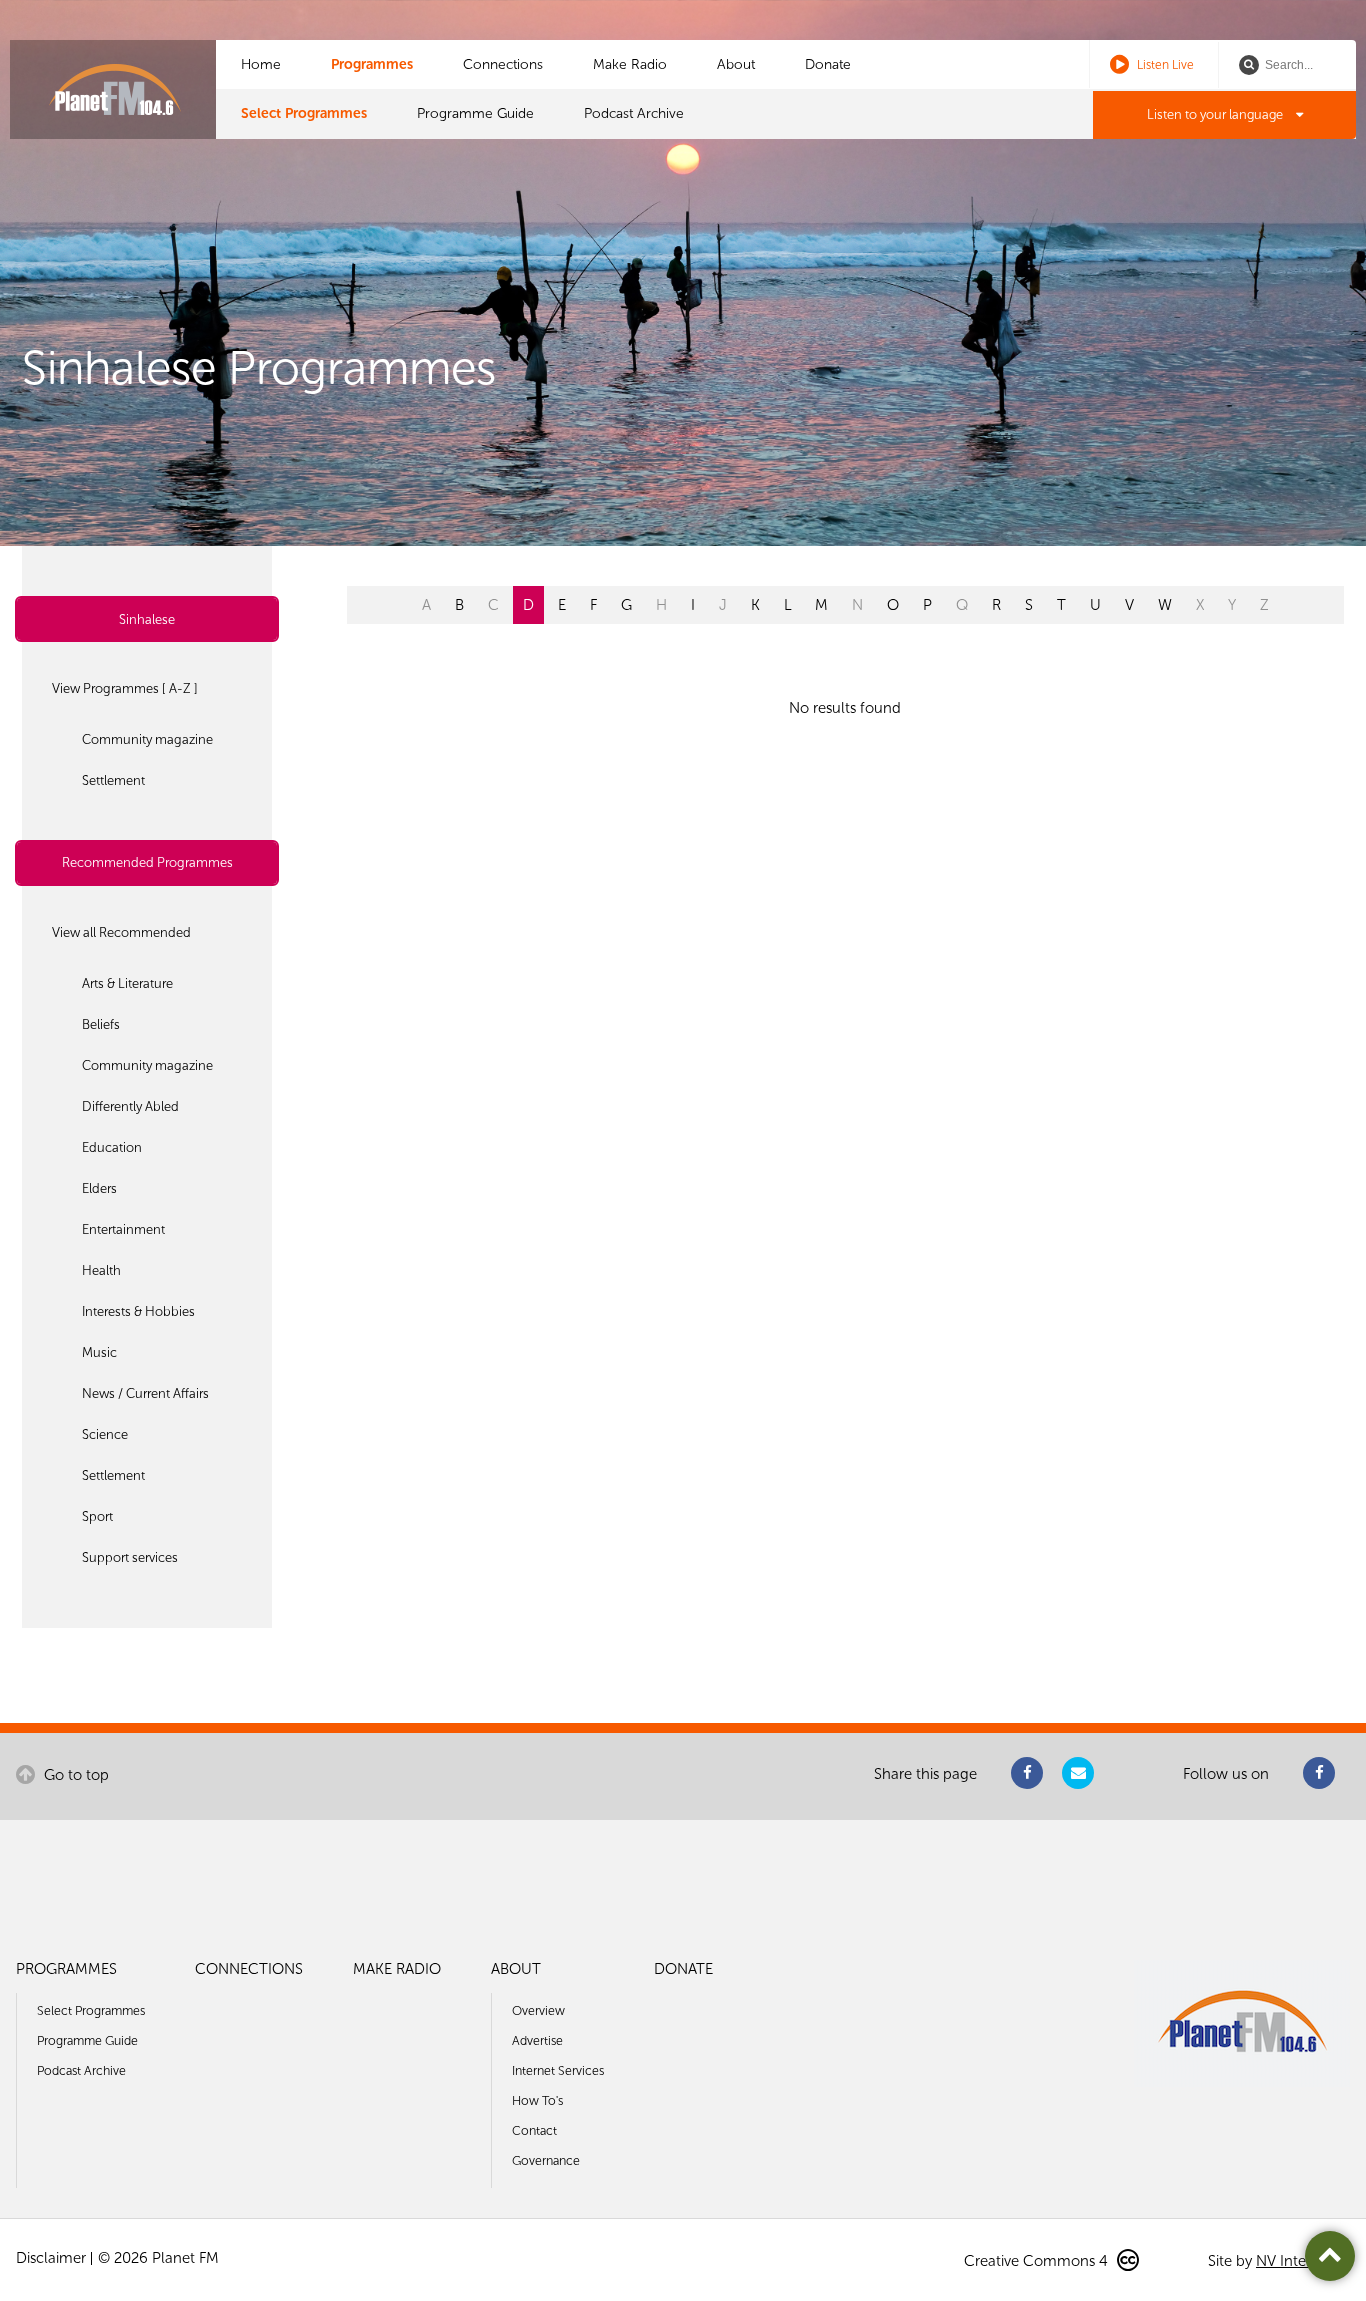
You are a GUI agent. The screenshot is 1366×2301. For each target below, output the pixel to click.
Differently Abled (130, 1106)
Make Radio (630, 64)
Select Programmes (304, 113)
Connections (503, 64)
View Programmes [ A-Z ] (125, 688)
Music (99, 1352)
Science (105, 1434)
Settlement (113, 780)
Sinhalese (147, 619)
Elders (99, 1188)
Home (261, 64)
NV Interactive (1303, 2261)
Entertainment (123, 1229)
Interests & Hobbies (138, 1311)
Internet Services (558, 2070)
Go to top (74, 1775)
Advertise (537, 2040)
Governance (546, 2160)
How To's (537, 2100)
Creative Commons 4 (1038, 2261)
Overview (538, 2010)
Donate (828, 64)
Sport (97, 1516)
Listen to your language (1216, 114)
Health (101, 1270)
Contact (534, 2130)
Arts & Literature (127, 983)
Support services (130, 1557)
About (736, 64)
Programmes (372, 64)
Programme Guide (475, 113)
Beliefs (101, 1024)
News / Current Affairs (145, 1393)
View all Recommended (121, 932)
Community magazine (147, 739)
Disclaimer (51, 2258)
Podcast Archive (634, 113)
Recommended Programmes (147, 862)
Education (112, 1147)
